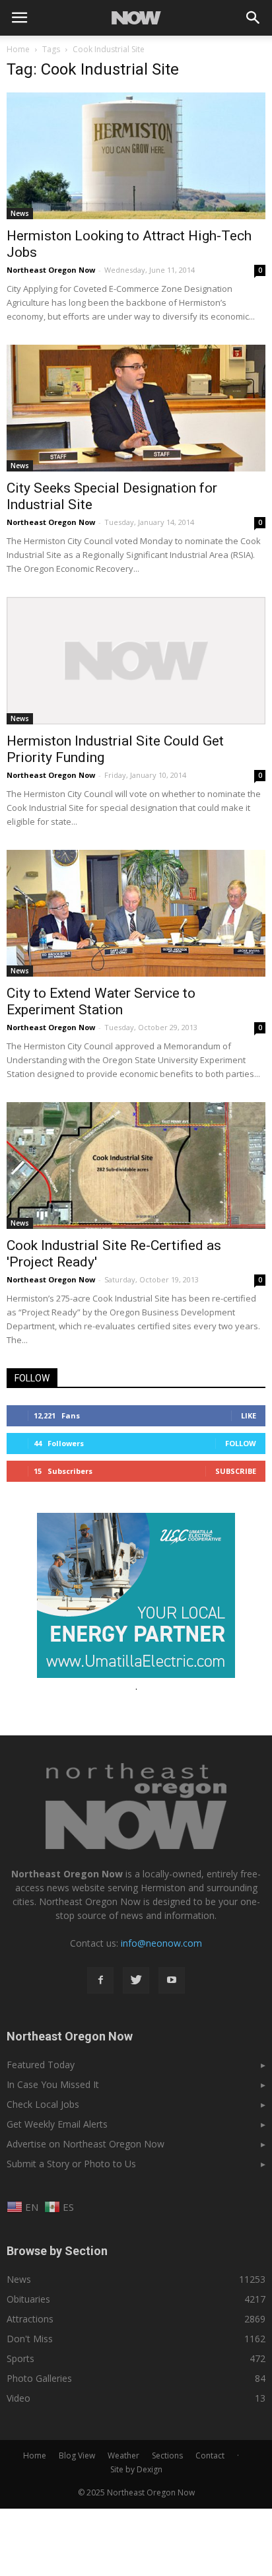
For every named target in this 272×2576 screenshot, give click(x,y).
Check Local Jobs (43, 2104)
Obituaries (28, 2299)
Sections (167, 2455)
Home (18, 49)
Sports (20, 2358)
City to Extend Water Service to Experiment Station (101, 1001)
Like (249, 1415)
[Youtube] (172, 1980)
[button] (254, 18)
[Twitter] (136, 1980)
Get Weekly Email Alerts (57, 2124)
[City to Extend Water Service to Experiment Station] (136, 913)
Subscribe (236, 1471)
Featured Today (41, 2065)
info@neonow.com (161, 1943)
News (20, 213)
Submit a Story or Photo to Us (71, 2164)
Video (18, 2398)
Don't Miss (30, 2339)
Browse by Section (57, 2251)
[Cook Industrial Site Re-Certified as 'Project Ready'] (136, 1166)
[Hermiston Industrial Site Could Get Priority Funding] (136, 661)
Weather (123, 2455)
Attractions (30, 2319)
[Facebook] (100, 1980)
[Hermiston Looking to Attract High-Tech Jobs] (136, 156)
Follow (241, 1443)
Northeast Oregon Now (51, 270)
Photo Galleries (39, 2378)
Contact (210, 2455)
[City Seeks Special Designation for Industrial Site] (136, 408)
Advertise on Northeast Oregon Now (85, 2144)
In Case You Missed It (53, 2084)
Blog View (77, 2455)
